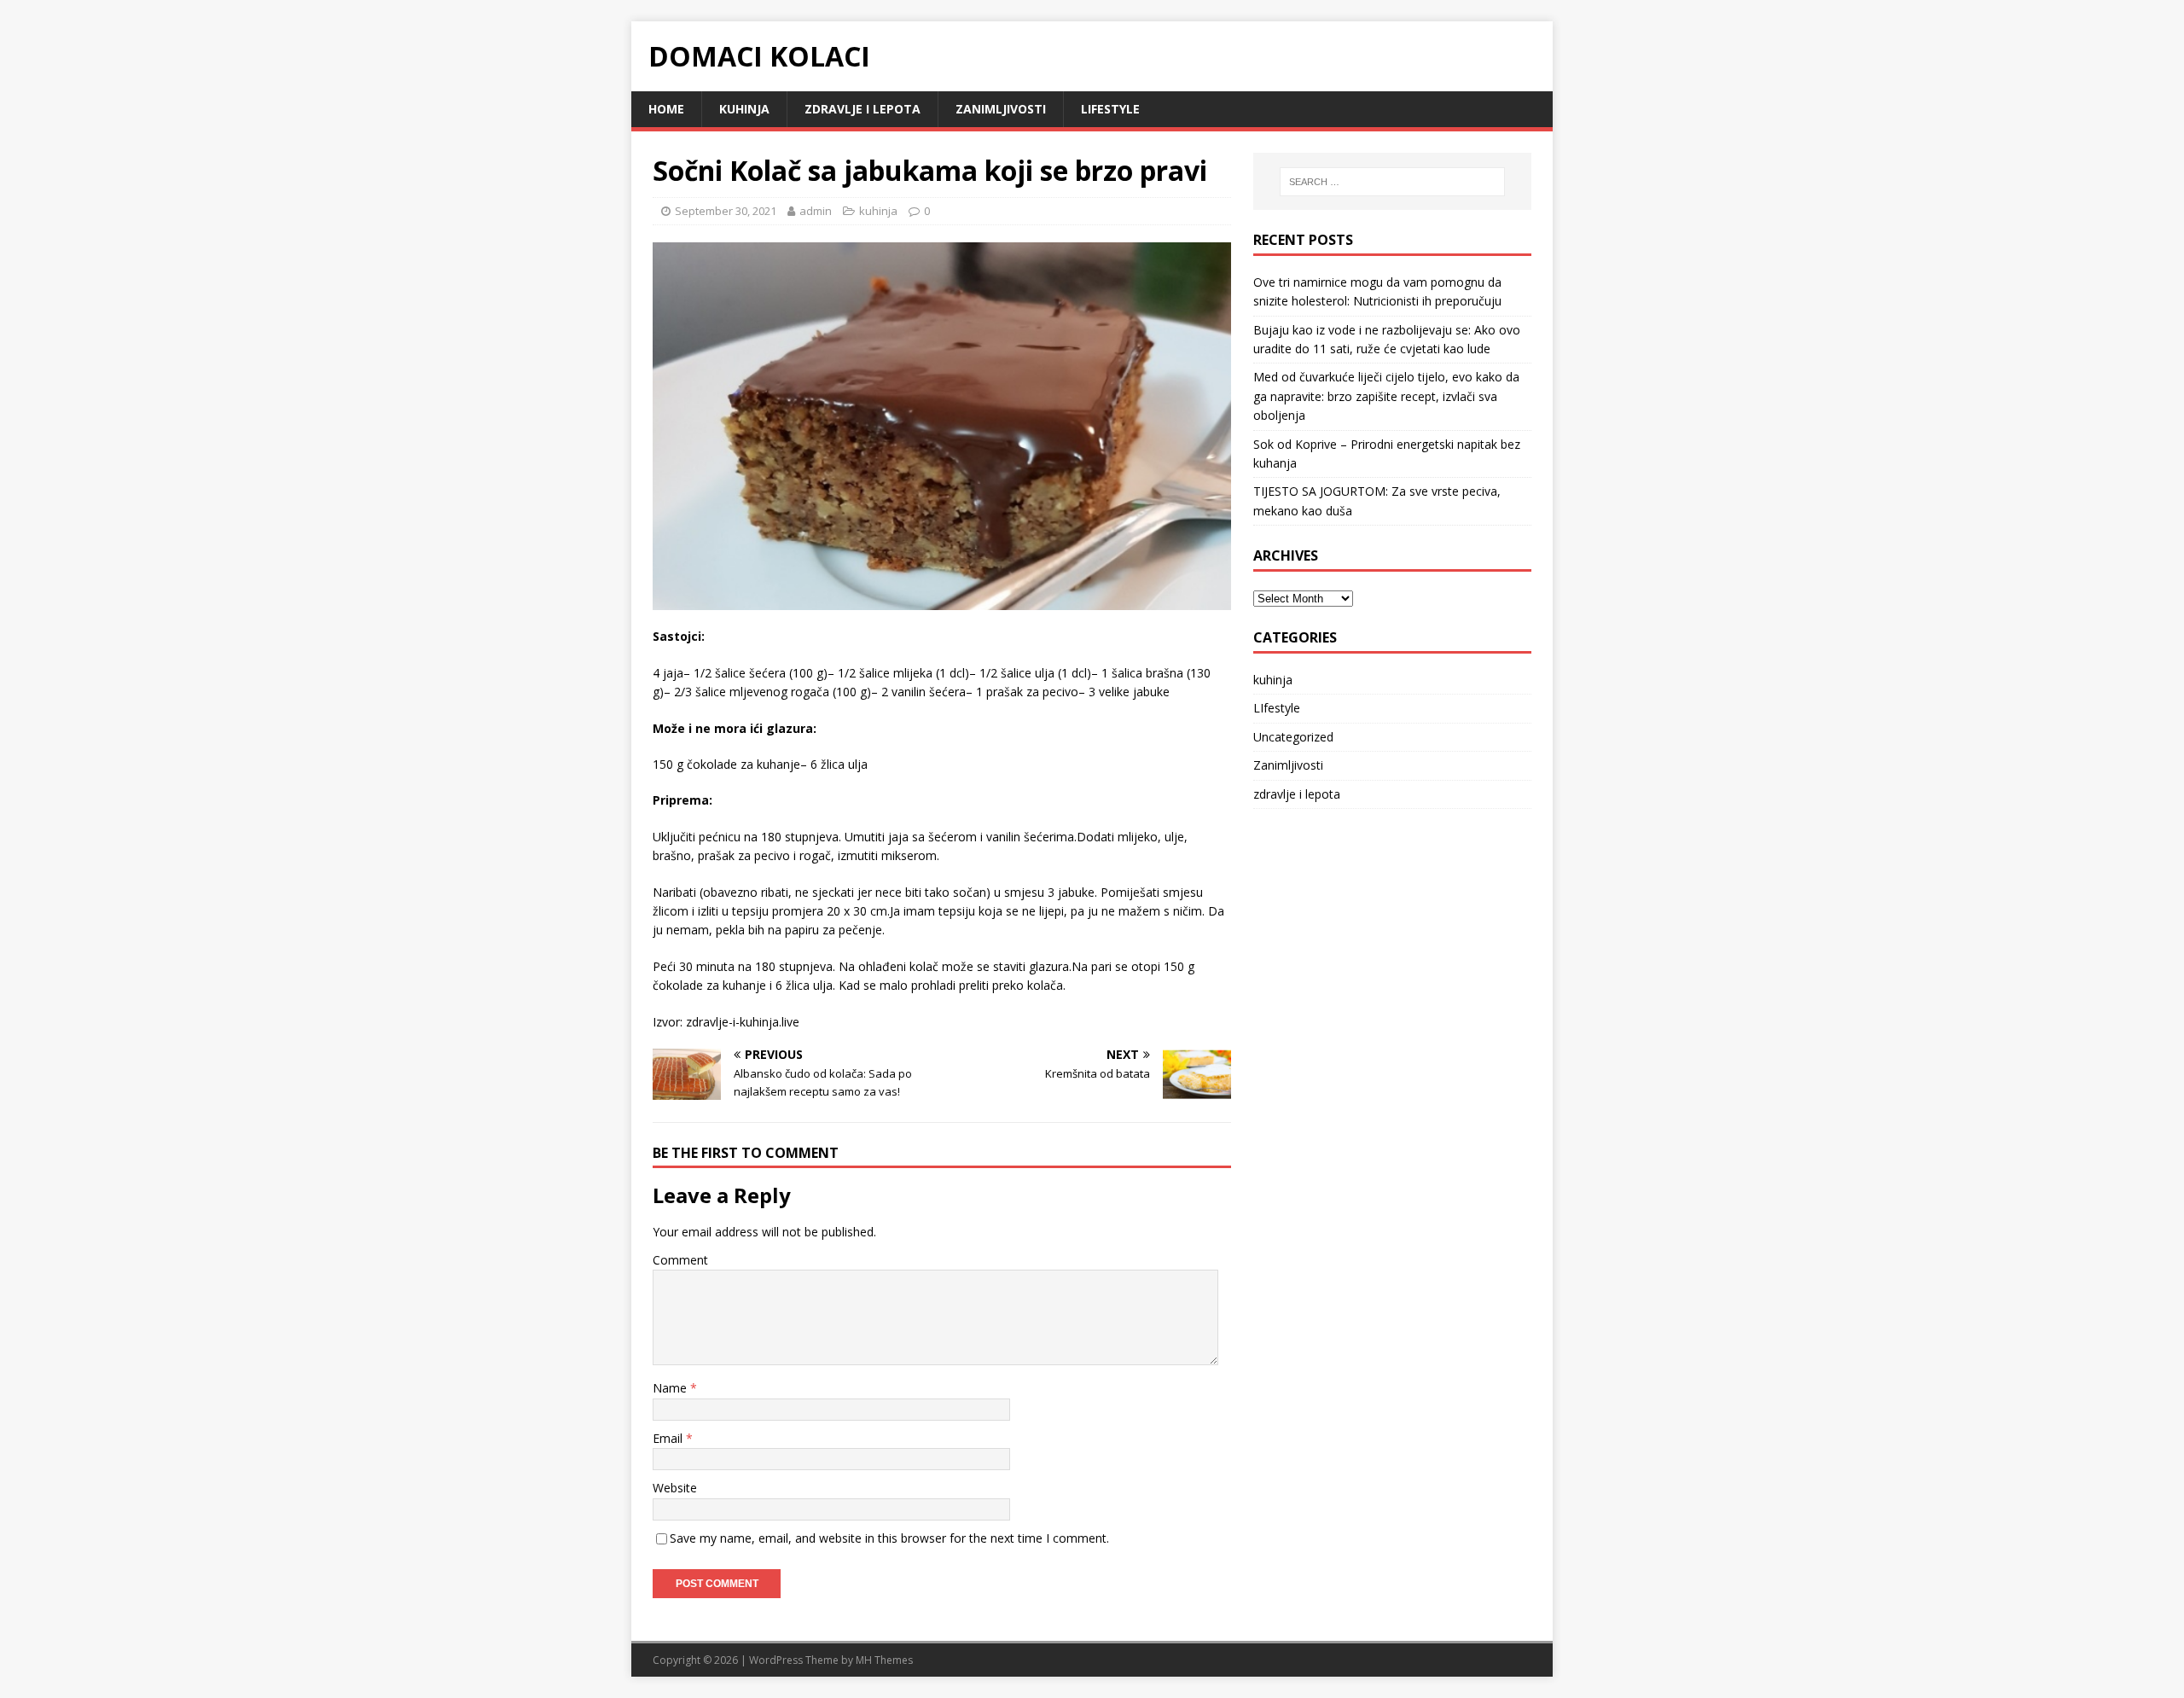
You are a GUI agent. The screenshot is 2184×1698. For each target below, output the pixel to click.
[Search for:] (1392, 182)
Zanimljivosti (1001, 109)
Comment (680, 1260)
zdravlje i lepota (863, 109)
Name (671, 1388)
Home (666, 109)
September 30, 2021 (726, 211)
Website (675, 1488)
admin (816, 211)
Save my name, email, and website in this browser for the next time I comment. (889, 1538)
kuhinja (744, 109)
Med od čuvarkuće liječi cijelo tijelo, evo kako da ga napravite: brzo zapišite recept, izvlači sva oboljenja (1386, 396)
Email (669, 1438)
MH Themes (884, 1660)
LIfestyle (1110, 109)
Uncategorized (1293, 737)
